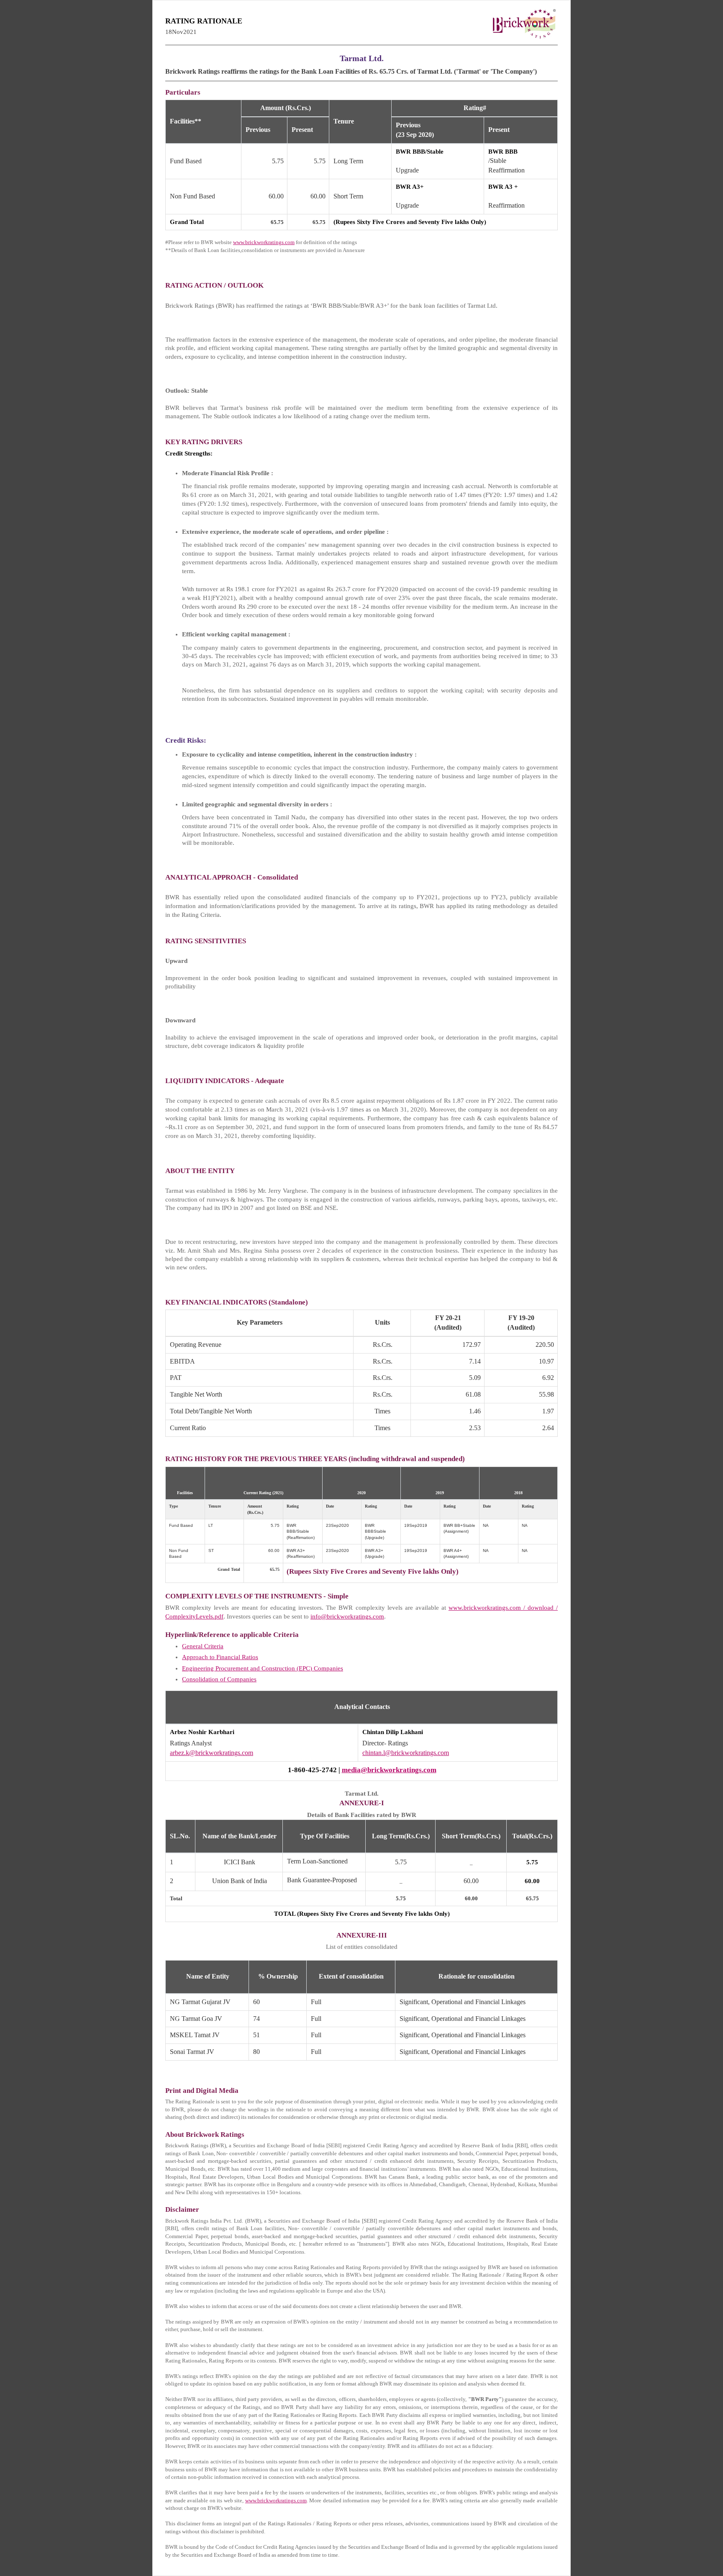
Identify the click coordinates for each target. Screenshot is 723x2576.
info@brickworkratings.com (347, 1616)
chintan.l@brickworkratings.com (406, 1753)
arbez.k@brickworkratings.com (212, 1753)
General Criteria (203, 1646)
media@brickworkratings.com (389, 1770)
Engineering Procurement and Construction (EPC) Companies (263, 1668)
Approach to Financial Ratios (220, 1657)
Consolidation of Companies (219, 1679)
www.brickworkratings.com (264, 242)
